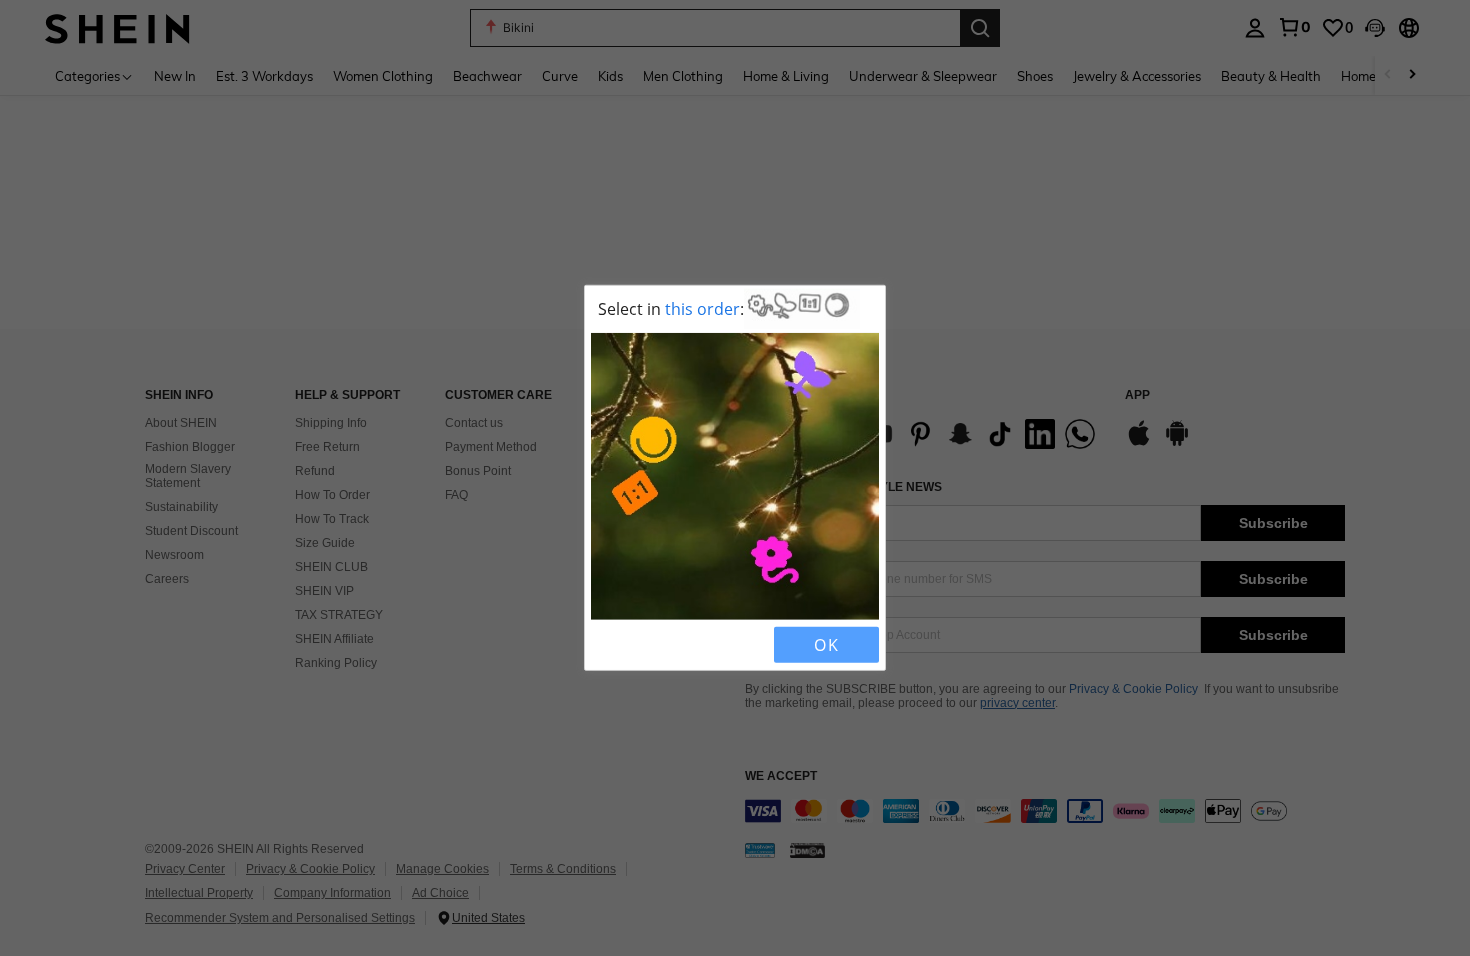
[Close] (608, 645)
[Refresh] (642, 645)
